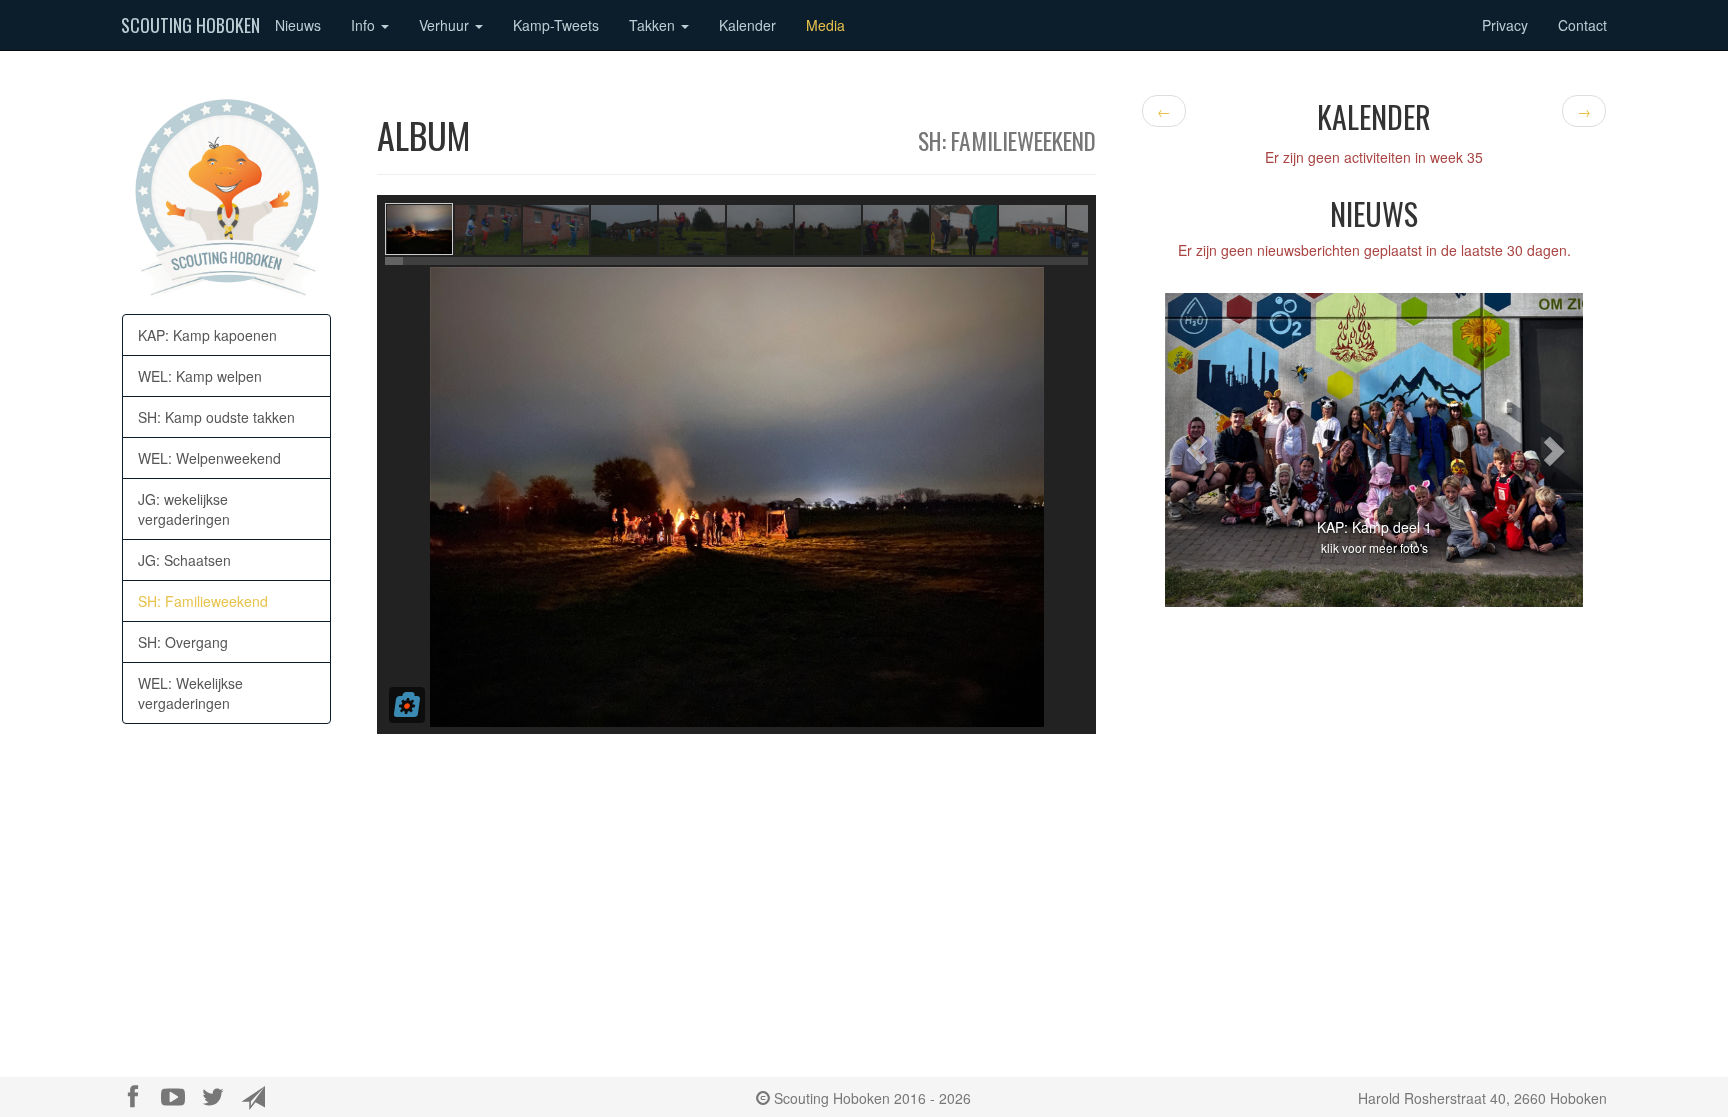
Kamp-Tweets (556, 25)
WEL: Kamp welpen (200, 376)
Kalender (747, 25)
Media (825, 25)
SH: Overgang (183, 642)
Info (365, 25)
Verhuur (446, 25)
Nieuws (298, 25)
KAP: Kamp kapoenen (207, 335)
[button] (1196, 449)
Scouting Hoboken (190, 25)
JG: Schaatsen (184, 560)
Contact (1582, 25)
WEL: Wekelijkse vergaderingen (190, 693)
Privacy (1505, 25)
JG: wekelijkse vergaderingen (184, 509)
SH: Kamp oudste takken (216, 417)
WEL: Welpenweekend (209, 458)
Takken (654, 25)
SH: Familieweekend (203, 601)
